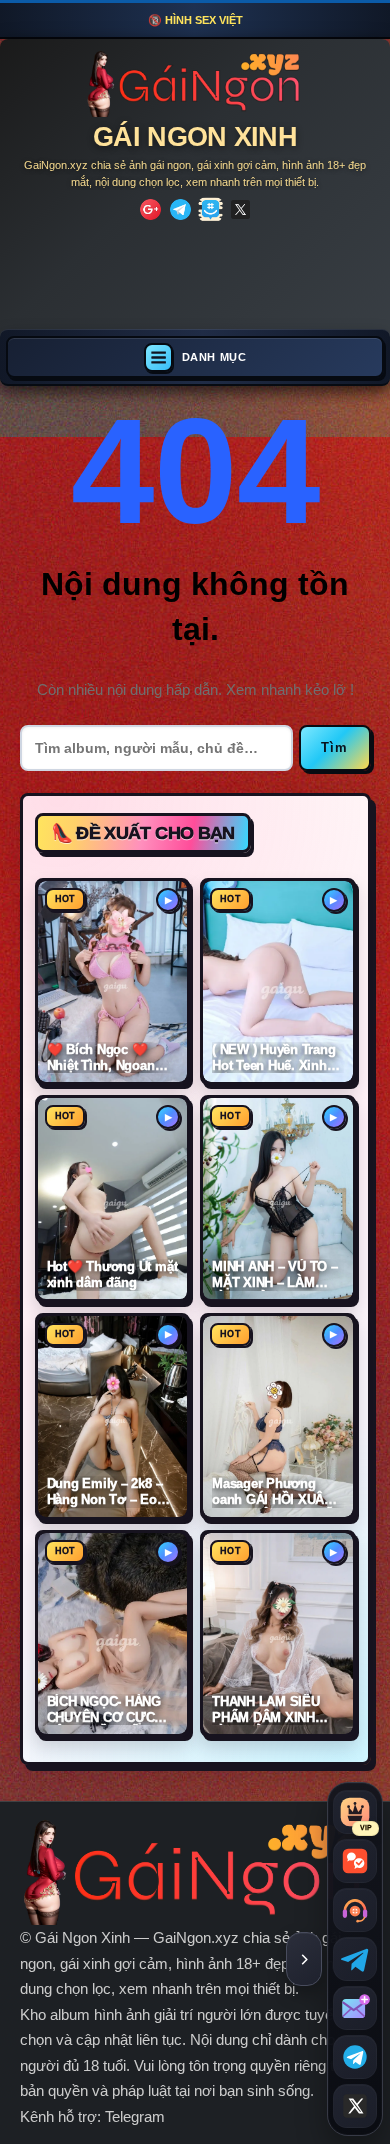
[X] (240, 209)
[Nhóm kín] (210, 209)
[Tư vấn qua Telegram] (355, 1959)
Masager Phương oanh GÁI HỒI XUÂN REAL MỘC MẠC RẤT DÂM (276, 1492)
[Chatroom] (355, 1861)
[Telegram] (180, 209)
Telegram (135, 2116)
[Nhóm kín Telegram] (355, 2057)
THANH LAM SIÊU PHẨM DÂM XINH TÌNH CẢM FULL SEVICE (266, 1710)
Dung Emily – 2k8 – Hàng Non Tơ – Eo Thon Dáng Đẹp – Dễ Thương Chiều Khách (111, 1492)
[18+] (150, 209)
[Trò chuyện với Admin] (355, 1910)
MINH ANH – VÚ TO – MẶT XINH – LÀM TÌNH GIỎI (275, 1275)
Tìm (335, 747)
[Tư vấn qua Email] (355, 2008)
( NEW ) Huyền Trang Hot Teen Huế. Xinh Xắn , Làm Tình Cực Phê (274, 1058)
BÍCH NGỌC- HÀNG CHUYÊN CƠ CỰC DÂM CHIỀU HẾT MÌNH (104, 1710)
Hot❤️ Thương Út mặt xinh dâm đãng (112, 1274)
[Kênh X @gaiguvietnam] (355, 2106)
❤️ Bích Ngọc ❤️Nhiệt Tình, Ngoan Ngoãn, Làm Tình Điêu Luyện (101, 1058)
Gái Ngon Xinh (195, 137)
